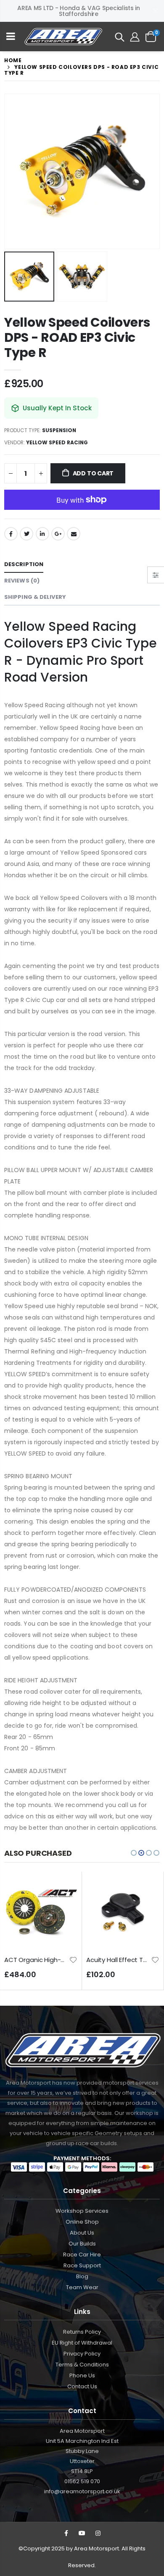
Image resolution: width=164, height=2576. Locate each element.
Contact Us (82, 2386)
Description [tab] (24, 564)
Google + (58, 534)
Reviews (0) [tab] (22, 581)
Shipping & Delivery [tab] (35, 597)
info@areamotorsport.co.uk (82, 2491)
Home (13, 60)
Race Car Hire (82, 2255)
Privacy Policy (82, 2354)
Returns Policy (82, 2332)
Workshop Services (82, 2211)
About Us (82, 2233)
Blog (82, 2276)
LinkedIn (42, 534)
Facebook (11, 534)
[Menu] (11, 37)
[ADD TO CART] (63, 1890)
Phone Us (82, 2375)
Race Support (82, 2265)
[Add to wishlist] (73, 1959)
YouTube (82, 2533)
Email (74, 534)
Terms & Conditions (82, 2365)
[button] (134, 1853)
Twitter (26, 534)
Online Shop (82, 2222)
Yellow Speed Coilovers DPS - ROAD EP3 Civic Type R (77, 337)
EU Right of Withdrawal (82, 2343)
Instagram (98, 2533)
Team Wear (82, 2287)
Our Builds (82, 2244)
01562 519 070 (82, 2481)
